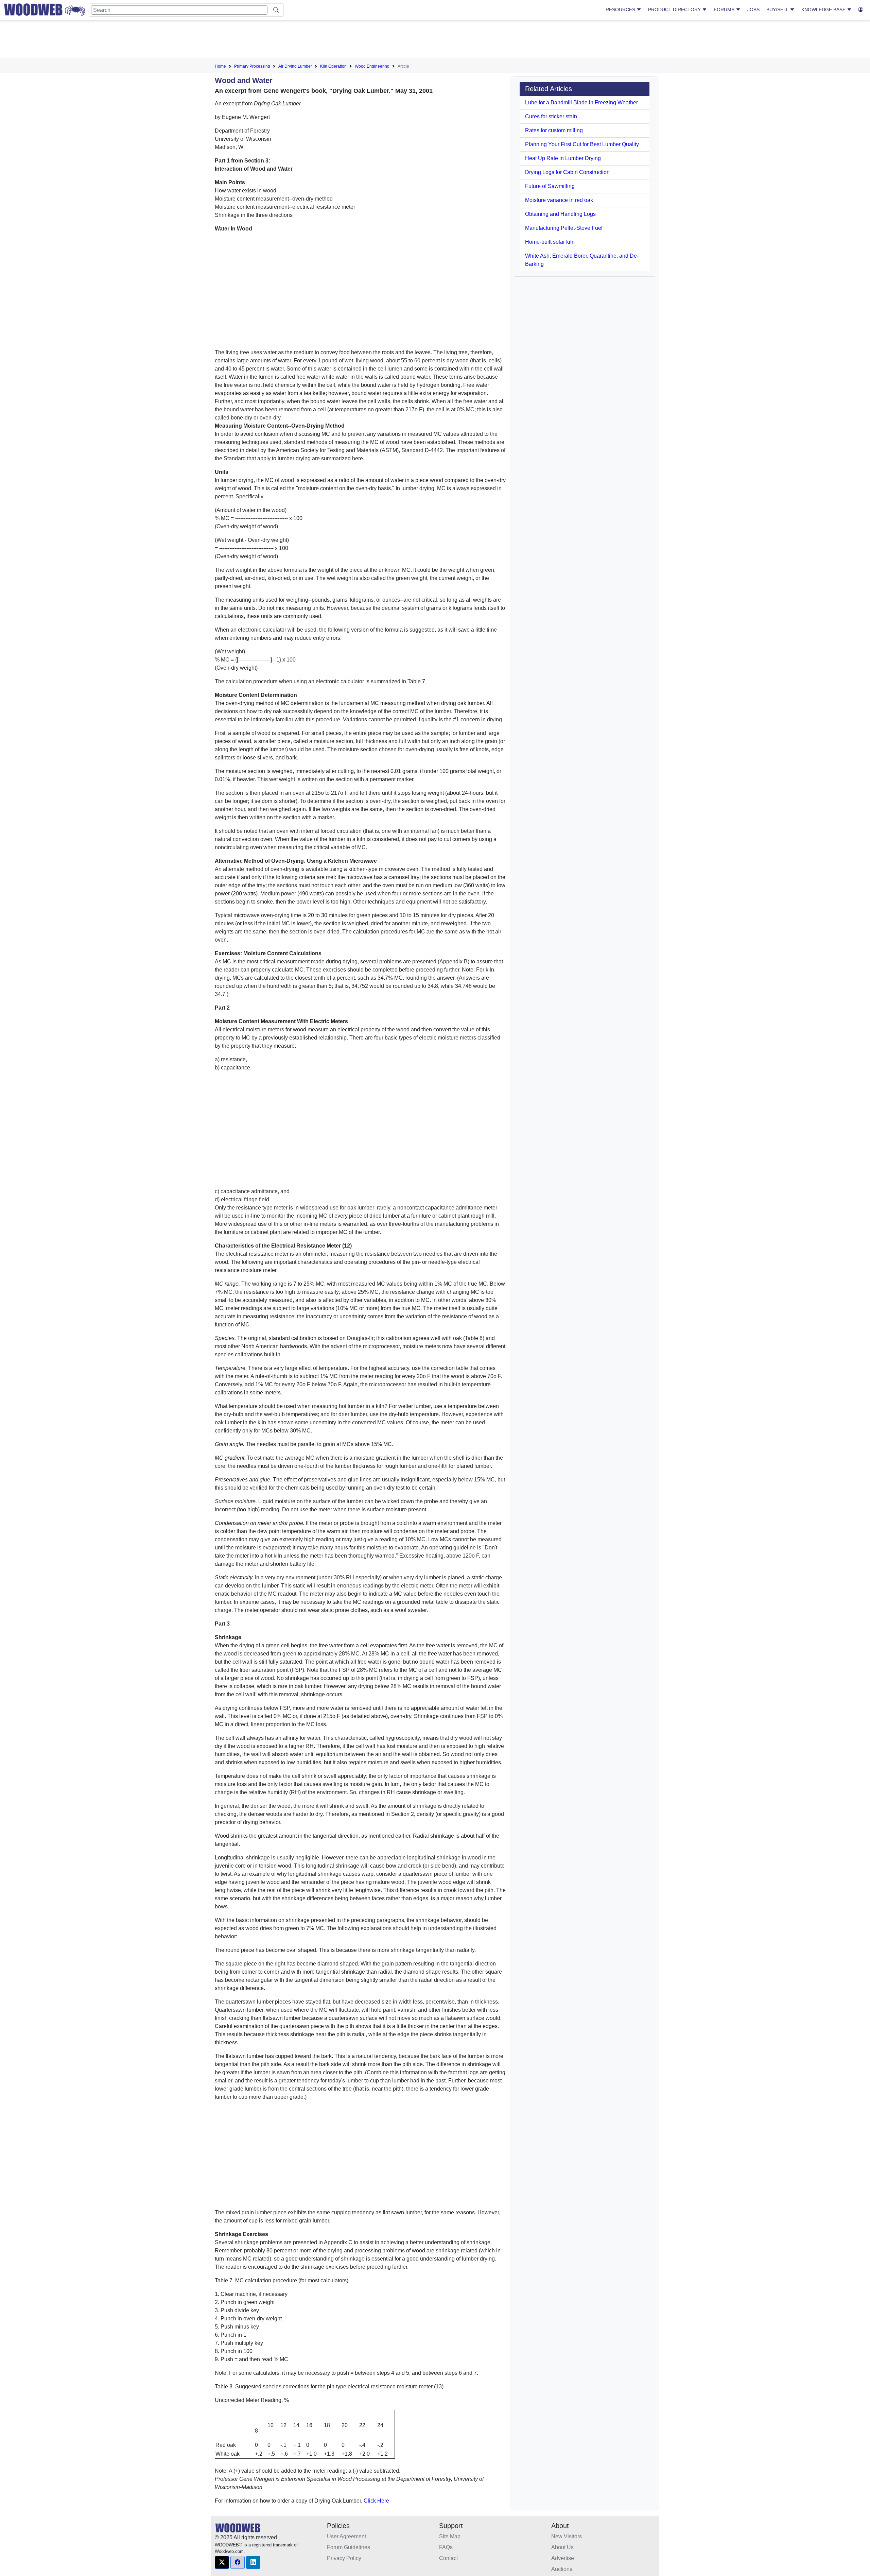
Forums (725, 10)
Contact (448, 2558)
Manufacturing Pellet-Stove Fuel (564, 228)
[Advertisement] (435, 40)
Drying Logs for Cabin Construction (567, 172)
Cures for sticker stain (551, 116)
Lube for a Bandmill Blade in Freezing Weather (581, 102)
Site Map (450, 2536)
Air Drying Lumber (295, 66)
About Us (562, 2547)
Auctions (562, 2569)
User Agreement (346, 2536)
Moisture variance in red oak (559, 200)
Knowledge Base (824, 10)
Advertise (563, 2558)
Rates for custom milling (554, 130)
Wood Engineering (372, 66)
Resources (621, 10)
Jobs (753, 10)
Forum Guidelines (349, 2547)
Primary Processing (252, 66)
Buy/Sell (778, 10)
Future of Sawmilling (550, 186)
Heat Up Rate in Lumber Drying (563, 158)
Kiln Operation (333, 66)
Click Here (376, 2501)
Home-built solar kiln (550, 242)
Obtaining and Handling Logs (560, 214)
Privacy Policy (344, 2558)
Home (220, 66)
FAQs (446, 2547)
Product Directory (675, 10)
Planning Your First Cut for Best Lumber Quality (582, 144)
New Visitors (567, 2536)
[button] (222, 2562)
